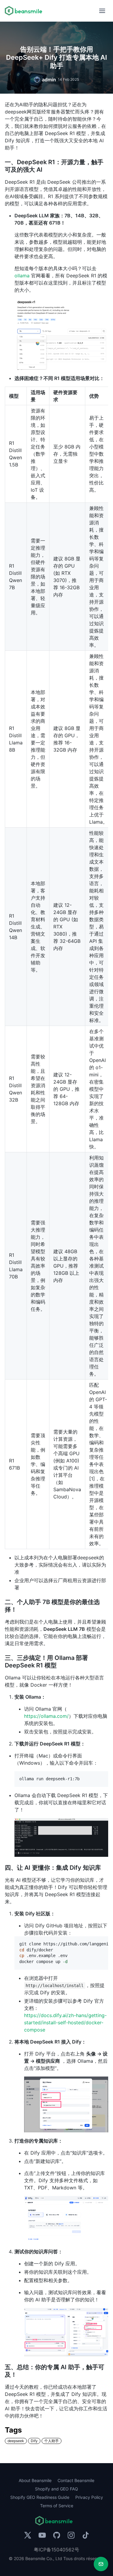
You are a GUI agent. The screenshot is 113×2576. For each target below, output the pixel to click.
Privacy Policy (89, 2497)
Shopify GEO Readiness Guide (40, 2497)
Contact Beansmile (76, 2480)
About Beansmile (35, 2480)
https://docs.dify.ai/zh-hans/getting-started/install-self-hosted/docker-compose (65, 2022)
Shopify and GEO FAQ (56, 2489)
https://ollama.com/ (46, 1716)
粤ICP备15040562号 (56, 2550)
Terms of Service (57, 2506)
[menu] (102, 11)
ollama (22, 276)
